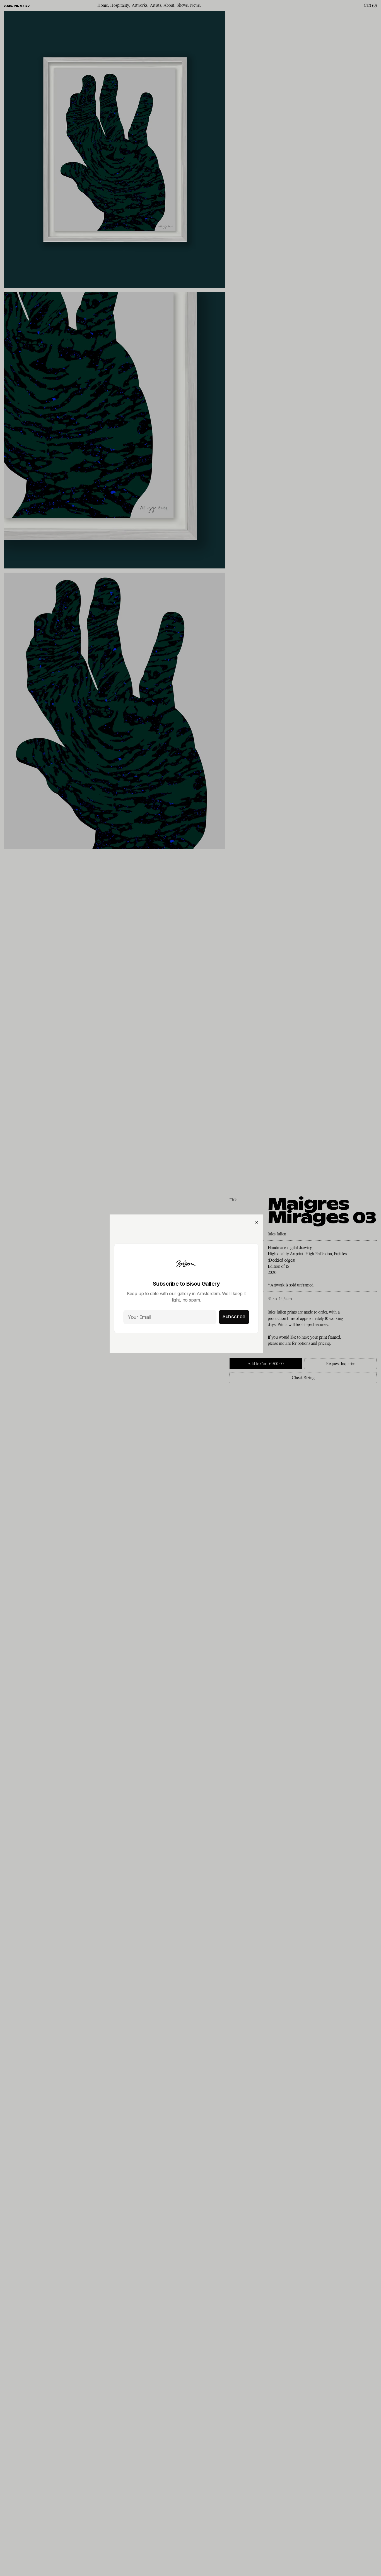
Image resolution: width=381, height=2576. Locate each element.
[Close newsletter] (257, 1222)
